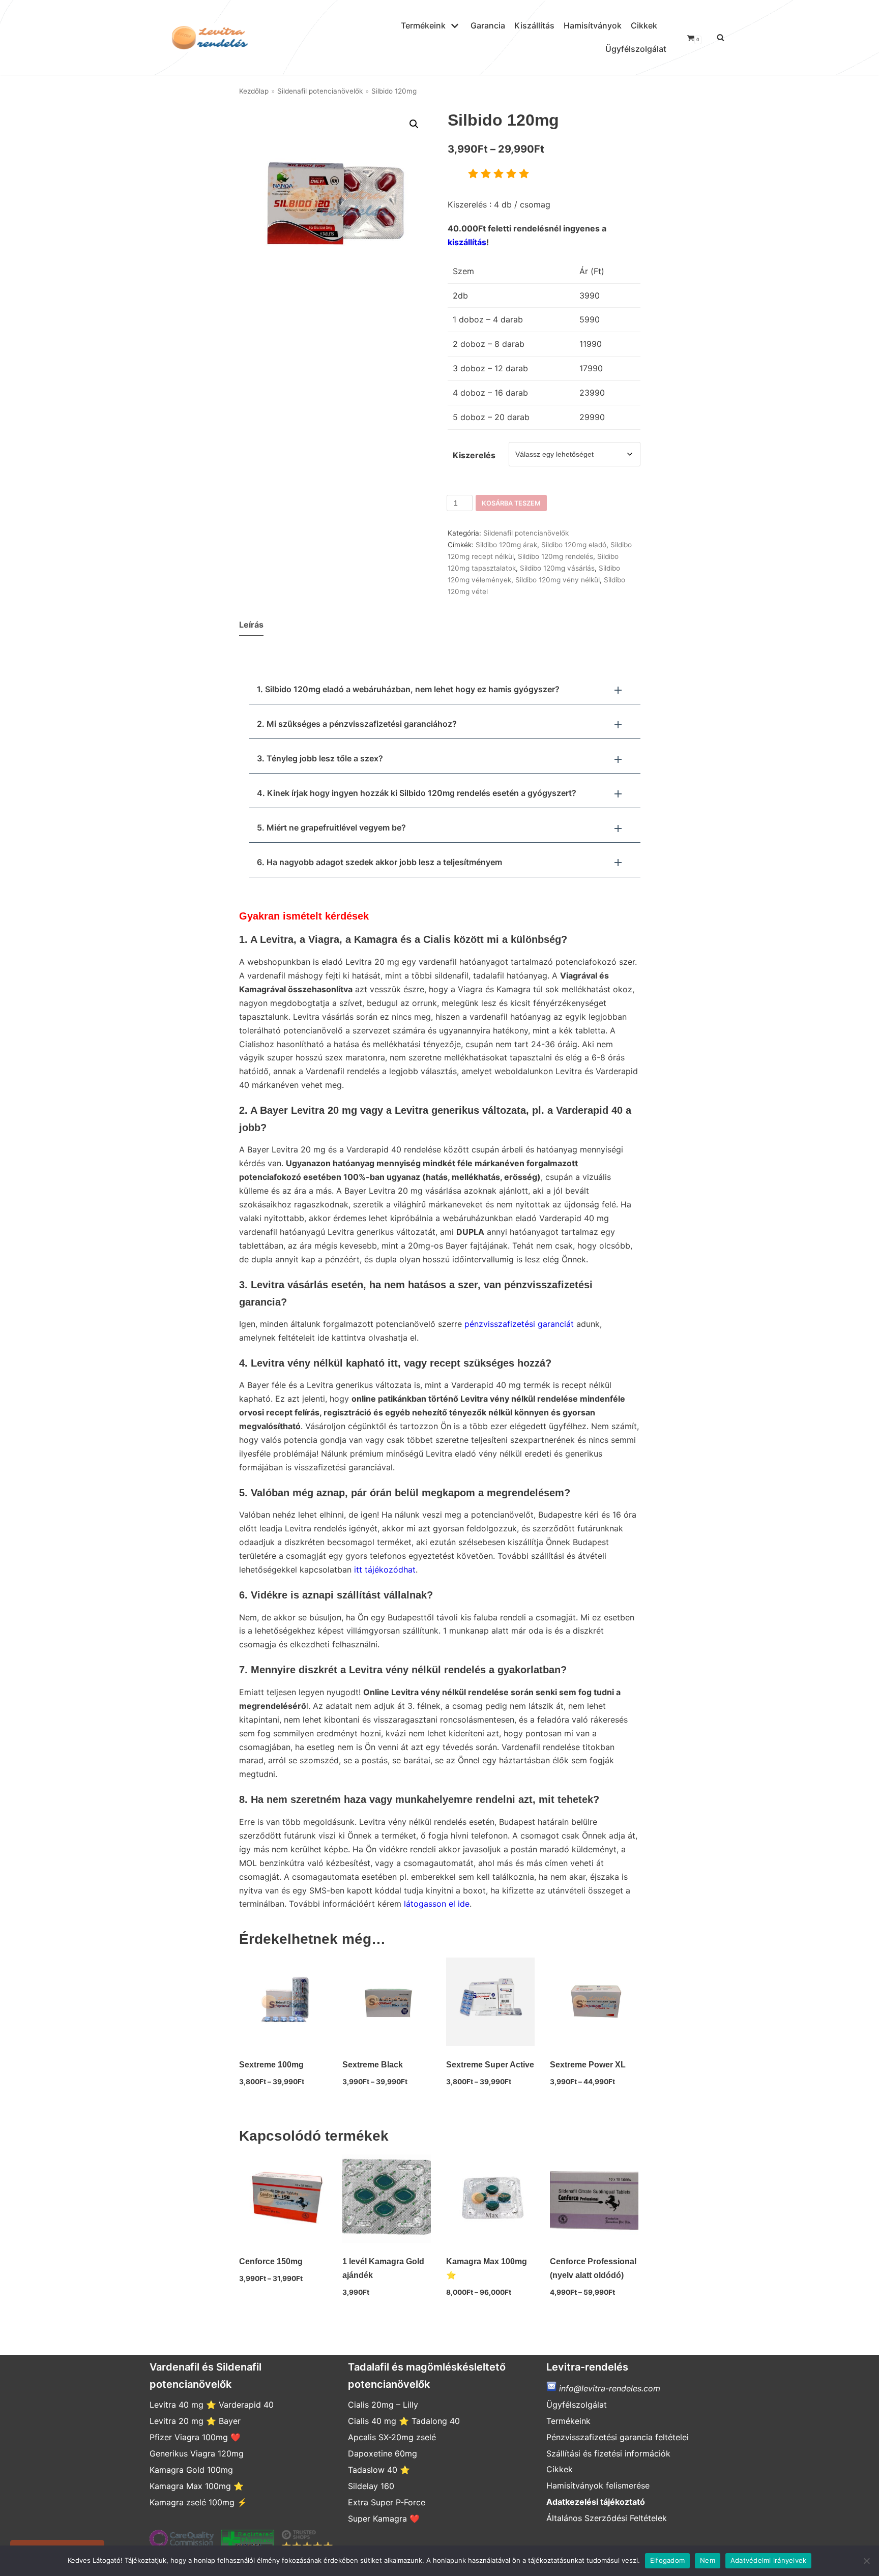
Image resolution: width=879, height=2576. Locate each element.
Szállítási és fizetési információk (608, 2453)
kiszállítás (467, 242)
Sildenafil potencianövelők (320, 91)
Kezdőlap (254, 91)
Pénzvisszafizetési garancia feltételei (618, 2437)
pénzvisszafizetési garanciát (519, 1324)
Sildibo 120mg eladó (574, 545)
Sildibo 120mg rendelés (555, 556)
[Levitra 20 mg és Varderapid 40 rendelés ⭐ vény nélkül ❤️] (208, 38)
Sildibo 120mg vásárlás (557, 568)
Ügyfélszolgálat (636, 49)
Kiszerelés (474, 455)
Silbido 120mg (770, 36)
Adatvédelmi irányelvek (769, 2560)
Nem (708, 2560)
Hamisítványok (593, 25)
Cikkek (644, 25)
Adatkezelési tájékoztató (596, 2502)
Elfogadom (667, 2560)
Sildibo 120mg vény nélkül (558, 580)
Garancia (488, 25)
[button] (414, 124)
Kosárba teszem (511, 503)
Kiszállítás (534, 25)
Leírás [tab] (251, 625)
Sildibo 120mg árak (506, 545)
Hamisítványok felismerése (598, 2485)
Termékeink (568, 2421)
